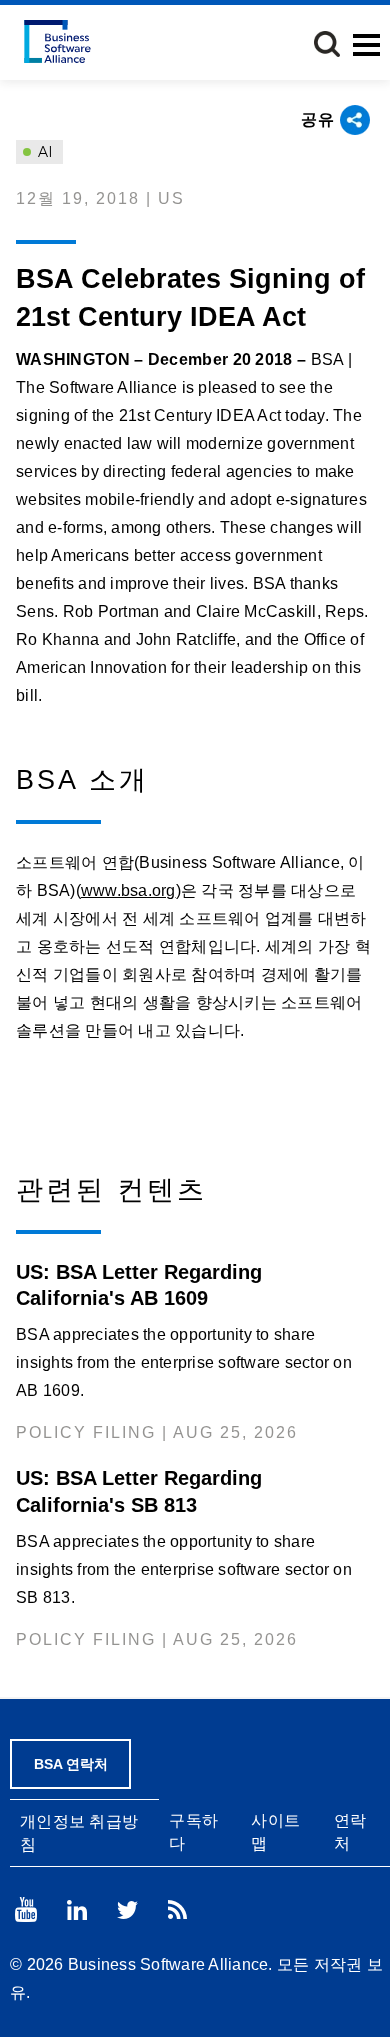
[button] (327, 44)
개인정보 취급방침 (79, 1833)
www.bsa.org (128, 890)
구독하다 (193, 1832)
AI (43, 152)
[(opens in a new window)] (26, 1909)
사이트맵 (275, 1832)
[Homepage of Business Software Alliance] (57, 41)
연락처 (350, 1832)
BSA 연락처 (71, 1764)
